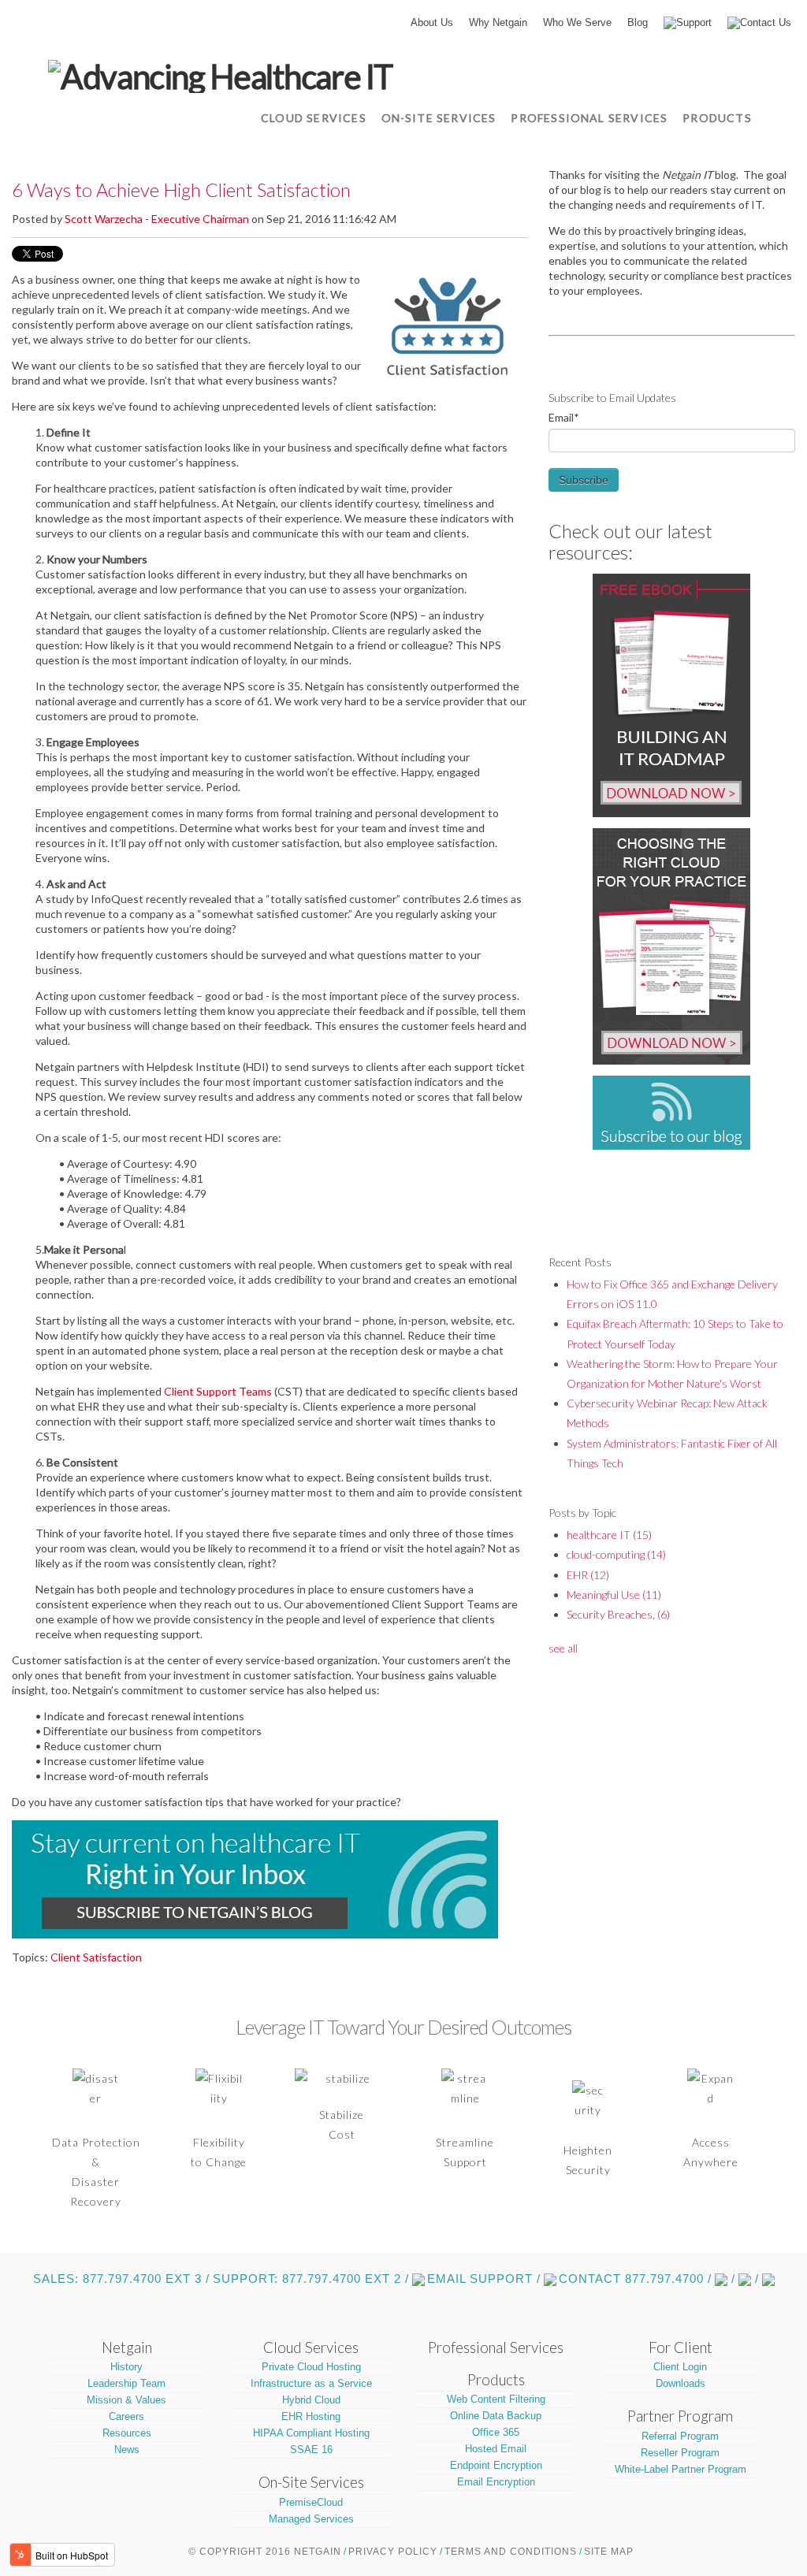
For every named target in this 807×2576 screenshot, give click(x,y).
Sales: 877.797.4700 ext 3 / (121, 2279)
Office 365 (496, 2432)
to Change (219, 2162)
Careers (126, 2416)
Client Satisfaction (96, 1957)
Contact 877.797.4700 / (635, 2279)
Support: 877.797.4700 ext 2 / (311, 2279)
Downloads (681, 2383)
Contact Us (766, 22)
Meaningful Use (614, 1595)
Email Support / (484, 2279)
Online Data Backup (496, 2416)
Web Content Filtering (496, 2399)
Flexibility (219, 2142)
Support (694, 22)
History (126, 2367)
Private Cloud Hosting (311, 2367)
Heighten (588, 2150)
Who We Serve (577, 22)
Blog (638, 22)
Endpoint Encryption (496, 2465)
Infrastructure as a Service (311, 2383)
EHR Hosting (311, 2416)
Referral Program (680, 2436)
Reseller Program (680, 2453)
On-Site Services (311, 2482)
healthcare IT (609, 1535)
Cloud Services (311, 2347)
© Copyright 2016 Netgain (265, 2552)
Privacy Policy (393, 2552)
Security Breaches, (618, 1614)
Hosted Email (496, 2449)
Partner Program (680, 2416)
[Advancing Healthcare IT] (220, 74)
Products (496, 2380)
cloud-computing (616, 1554)
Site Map (609, 2552)
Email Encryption (496, 2482)
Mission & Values (126, 2400)
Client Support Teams (218, 1391)
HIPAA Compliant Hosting (311, 2433)
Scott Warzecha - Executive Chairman (157, 219)
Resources (127, 2433)
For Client (681, 2347)
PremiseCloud (311, 2502)
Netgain (127, 2347)
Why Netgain (498, 22)
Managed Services (311, 2519)
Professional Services (496, 2347)
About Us (432, 22)
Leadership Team (126, 2383)
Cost (342, 2134)
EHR (588, 1575)
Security (588, 2170)
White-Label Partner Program (681, 2469)
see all (563, 1648)
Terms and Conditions (511, 2552)
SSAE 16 (311, 2450)
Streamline (465, 2142)
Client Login (680, 2367)
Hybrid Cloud (311, 2400)
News (127, 2450)
